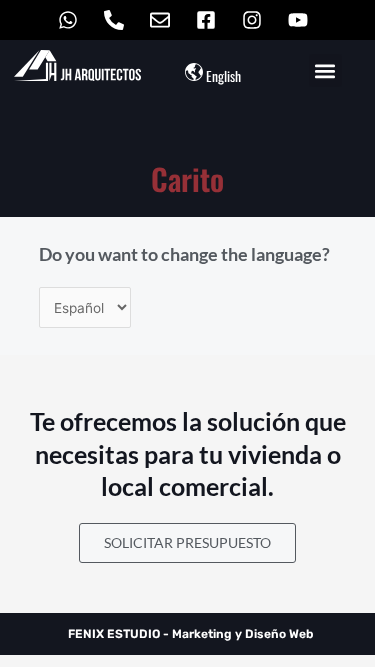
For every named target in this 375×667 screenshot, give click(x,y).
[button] (325, 70)
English (223, 76)
